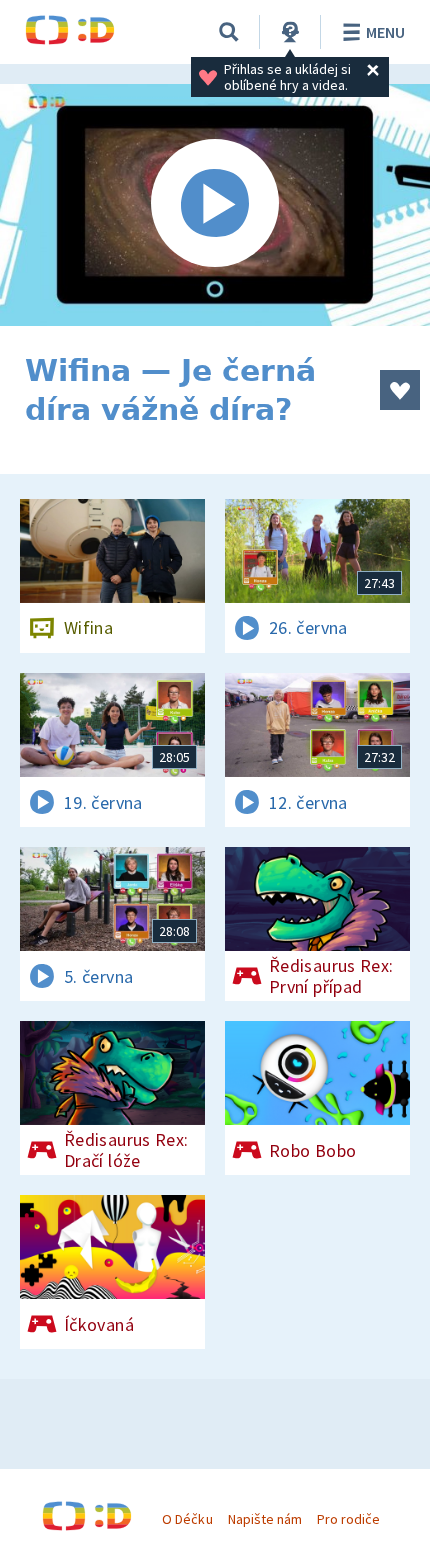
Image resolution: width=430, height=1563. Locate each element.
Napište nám (265, 1519)
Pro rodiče (348, 1519)
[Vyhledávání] (229, 32)
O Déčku (187, 1519)
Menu (385, 32)
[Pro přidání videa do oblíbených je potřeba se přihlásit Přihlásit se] (400, 390)
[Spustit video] (215, 205)
